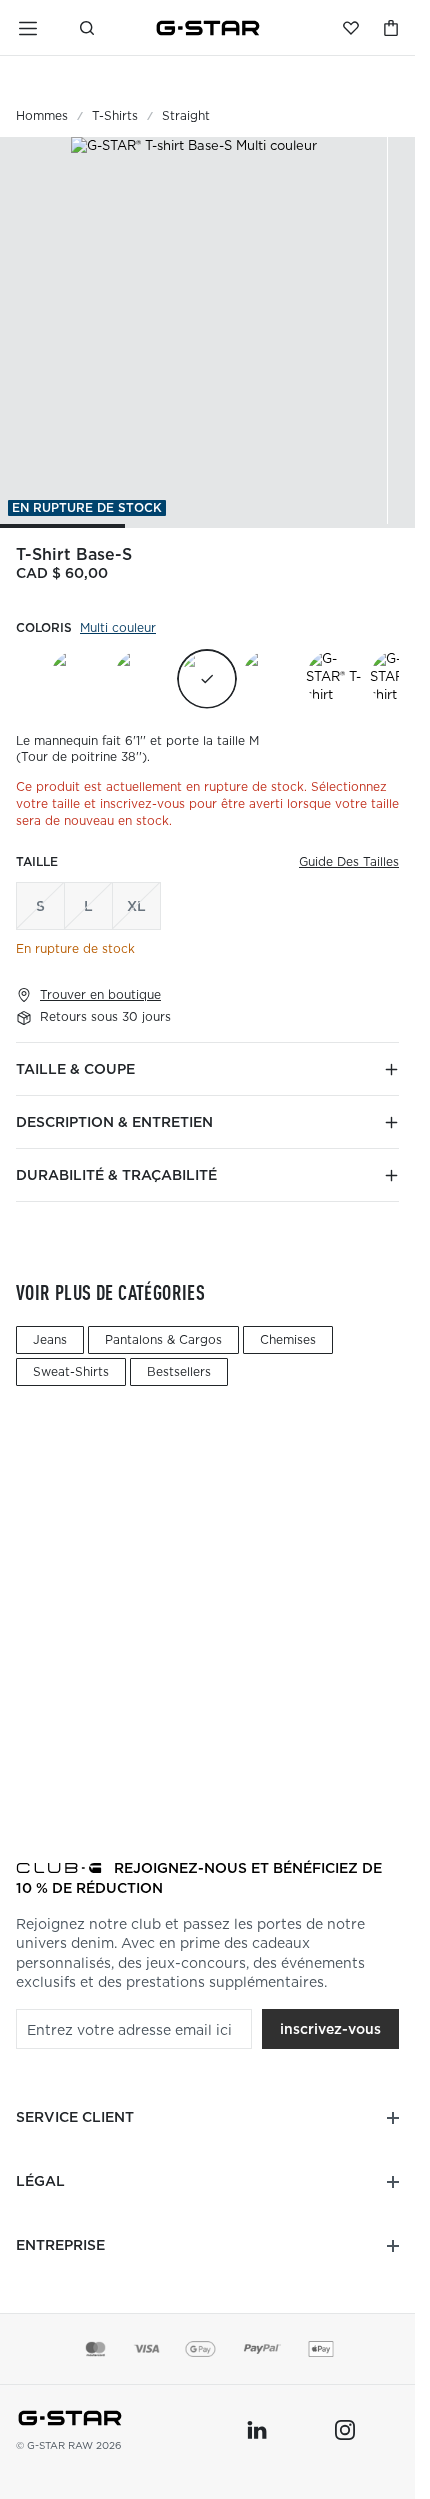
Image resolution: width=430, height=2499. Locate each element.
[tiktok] (389, 2430)
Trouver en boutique (100, 995)
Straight (186, 115)
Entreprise (60, 2245)
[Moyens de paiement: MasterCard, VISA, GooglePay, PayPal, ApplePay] (207, 2349)
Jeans (50, 1339)
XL (136, 906)
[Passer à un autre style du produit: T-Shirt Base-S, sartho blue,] (143, 679)
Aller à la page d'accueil (208, 28)
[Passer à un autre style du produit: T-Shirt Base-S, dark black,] (271, 679)
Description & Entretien (114, 1122)
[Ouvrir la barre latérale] (28, 28)
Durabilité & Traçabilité (116, 1175)
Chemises (288, 1339)
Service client (75, 2117)
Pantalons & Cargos (163, 1339)
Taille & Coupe (75, 1069)
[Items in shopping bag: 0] (391, 28)
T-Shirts (115, 115)
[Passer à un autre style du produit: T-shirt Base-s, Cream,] (79, 679)
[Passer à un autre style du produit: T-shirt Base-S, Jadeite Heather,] (335, 679)
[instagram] (345, 2430)
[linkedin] (257, 2430)
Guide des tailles (349, 861)
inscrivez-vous (330, 2029)
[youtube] (301, 2430)
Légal (40, 2181)
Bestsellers (179, 1371)
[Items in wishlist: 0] (351, 28)
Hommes (42, 115)
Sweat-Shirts (71, 1371)
